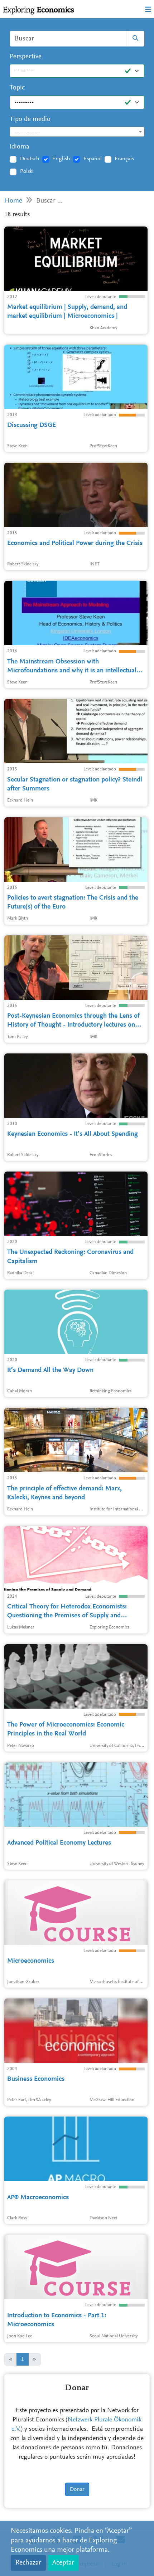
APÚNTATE (128, 123)
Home (13, 201)
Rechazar (28, 2563)
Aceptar (63, 2563)
